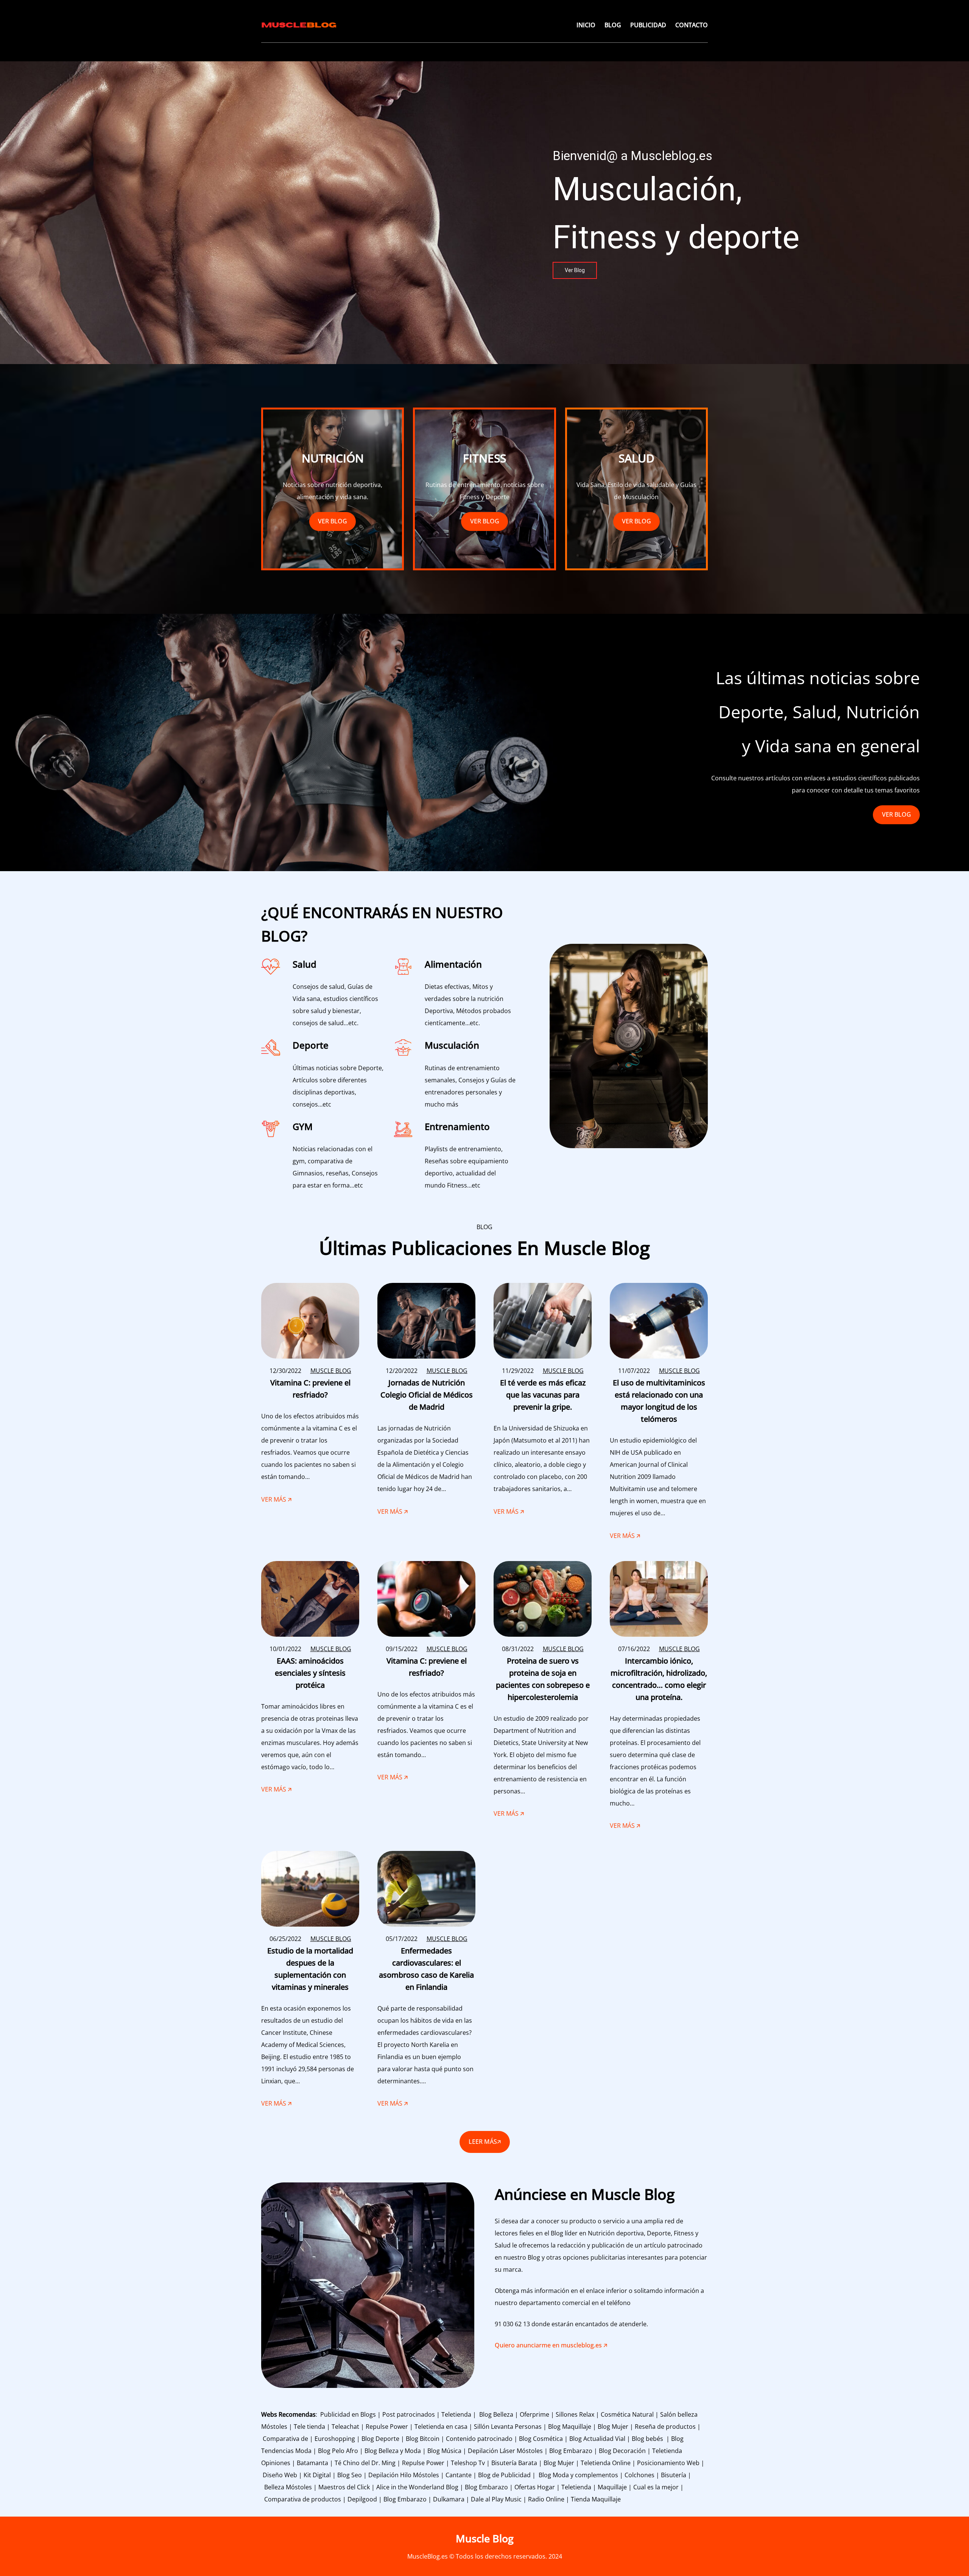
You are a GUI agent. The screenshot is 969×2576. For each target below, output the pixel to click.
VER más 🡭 (276, 1500)
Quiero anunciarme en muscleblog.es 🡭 (551, 2345)
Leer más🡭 (485, 2142)
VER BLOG (333, 521)
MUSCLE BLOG (331, 1371)
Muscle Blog (485, 2538)
